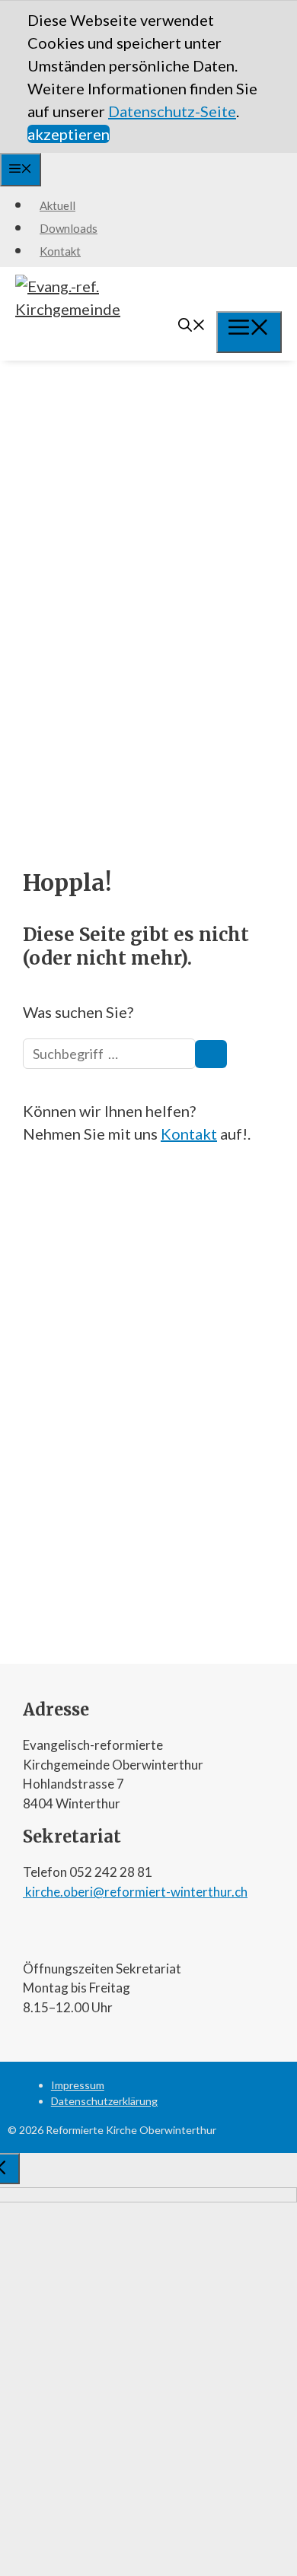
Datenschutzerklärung (104, 2101)
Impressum (78, 2085)
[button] (251, 111)
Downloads (69, 228)
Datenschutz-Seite (172, 111)
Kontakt (60, 251)
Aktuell (57, 205)
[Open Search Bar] (192, 326)
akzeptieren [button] (69, 134)
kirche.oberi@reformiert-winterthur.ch (135, 1892)
